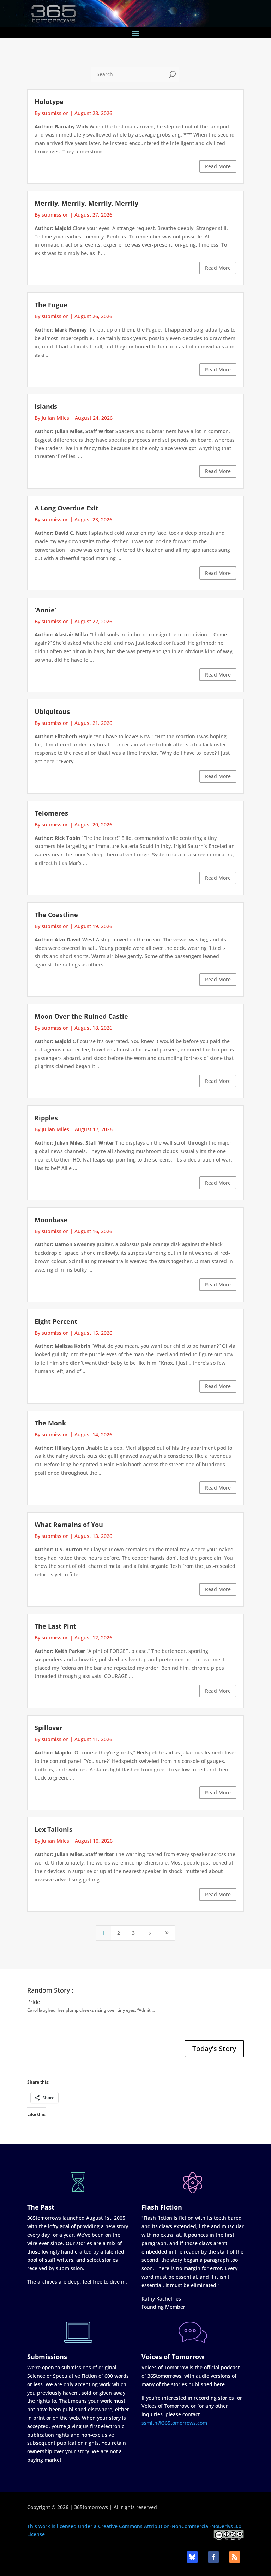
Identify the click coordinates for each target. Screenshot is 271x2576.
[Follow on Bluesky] (192, 2557)
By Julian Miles (52, 418)
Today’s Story (214, 2048)
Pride (34, 2002)
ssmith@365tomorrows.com (174, 2423)
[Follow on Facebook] (213, 2557)
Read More (218, 166)
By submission (52, 113)
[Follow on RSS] (235, 2557)
